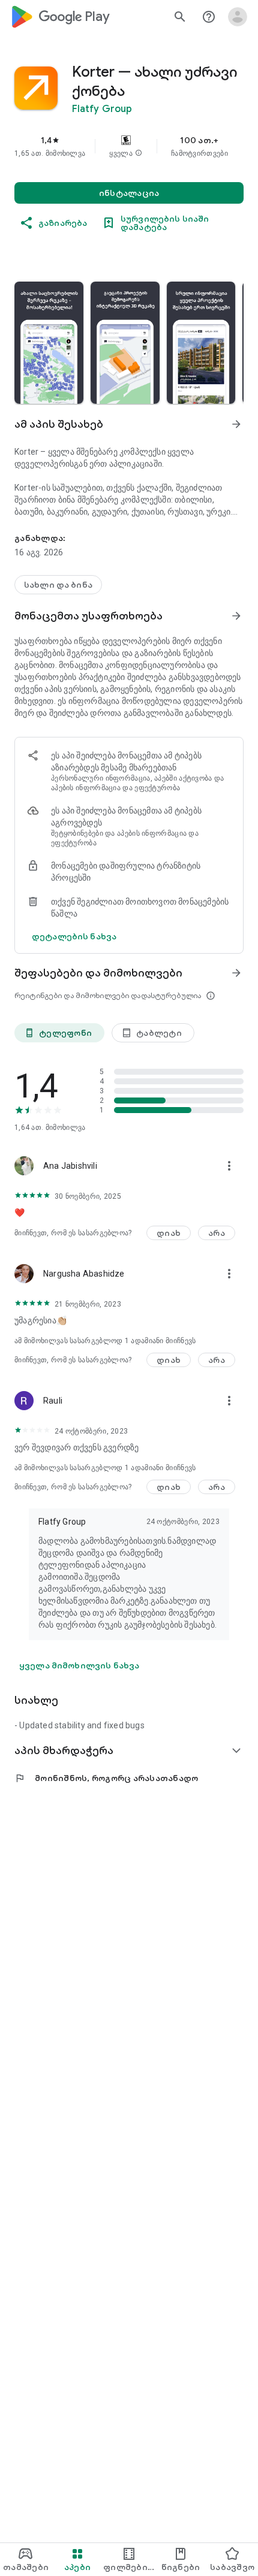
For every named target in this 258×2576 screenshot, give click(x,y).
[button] (139, 153)
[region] (129, 146)
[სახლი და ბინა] (58, 585)
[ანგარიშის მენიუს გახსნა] (238, 17)
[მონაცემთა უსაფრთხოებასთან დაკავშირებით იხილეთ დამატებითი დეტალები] (74, 936)
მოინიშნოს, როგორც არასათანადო (106, 1778)
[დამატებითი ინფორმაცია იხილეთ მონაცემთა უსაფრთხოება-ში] (236, 616)
